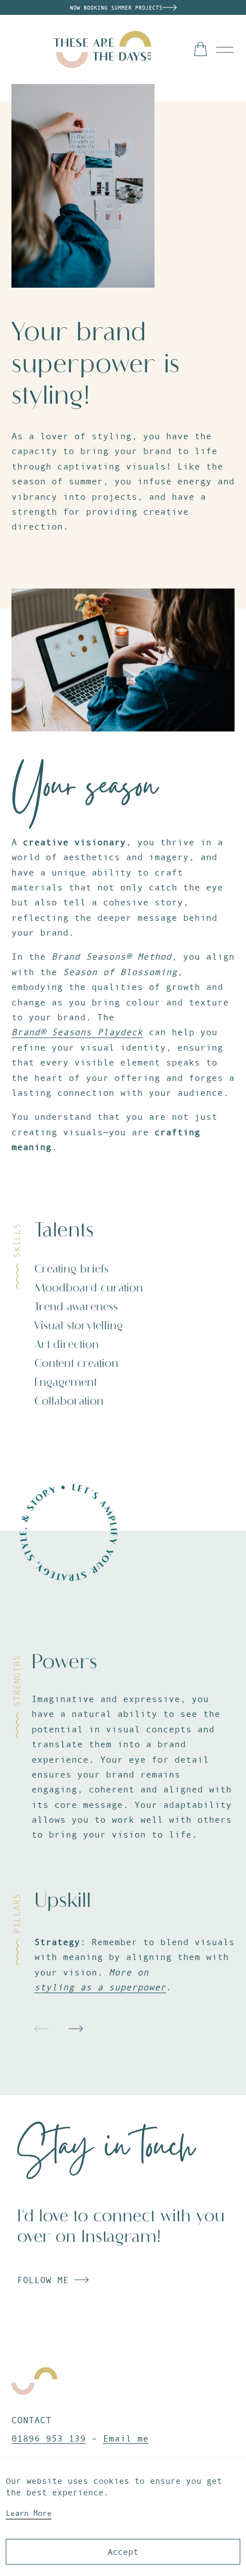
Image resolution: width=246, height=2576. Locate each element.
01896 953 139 (49, 2438)
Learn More (29, 2513)
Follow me (46, 2280)
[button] (41, 2029)
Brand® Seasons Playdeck (77, 1032)
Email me (126, 2438)
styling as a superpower (100, 1987)
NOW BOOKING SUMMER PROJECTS (116, 8)
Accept (123, 2552)
